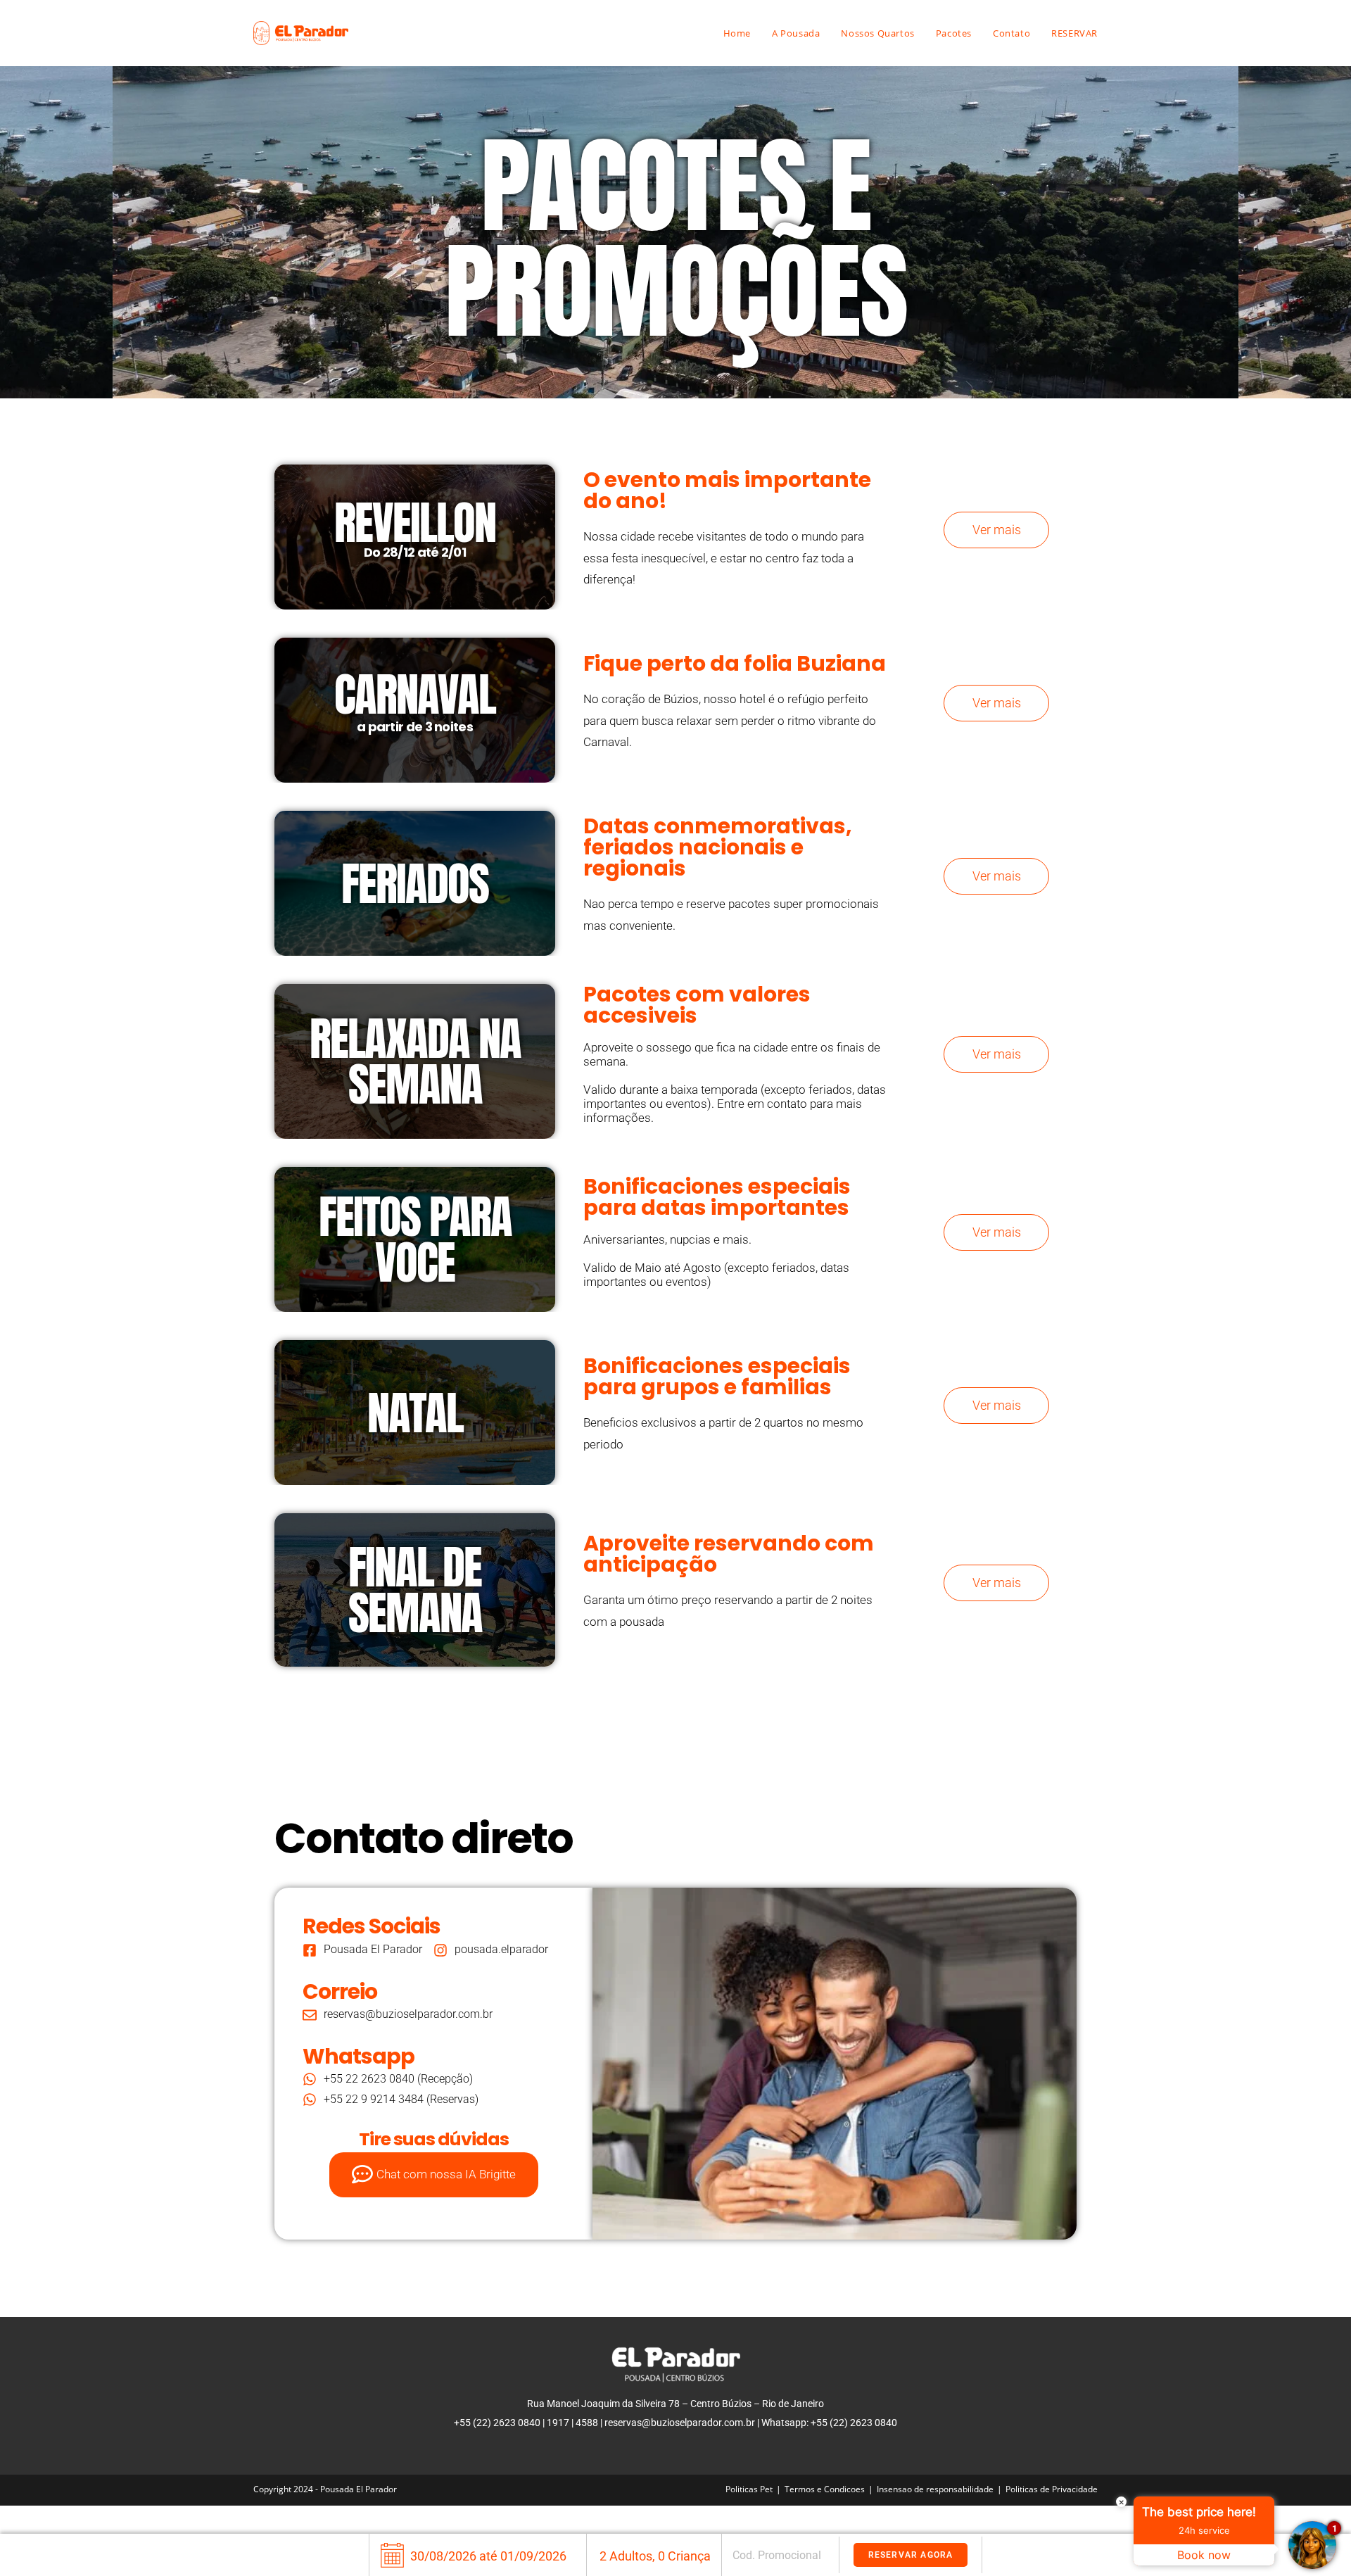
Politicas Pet (749, 2489)
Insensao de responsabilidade (935, 2489)
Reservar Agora (911, 2555)
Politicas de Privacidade (1052, 2489)
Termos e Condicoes (825, 2489)
